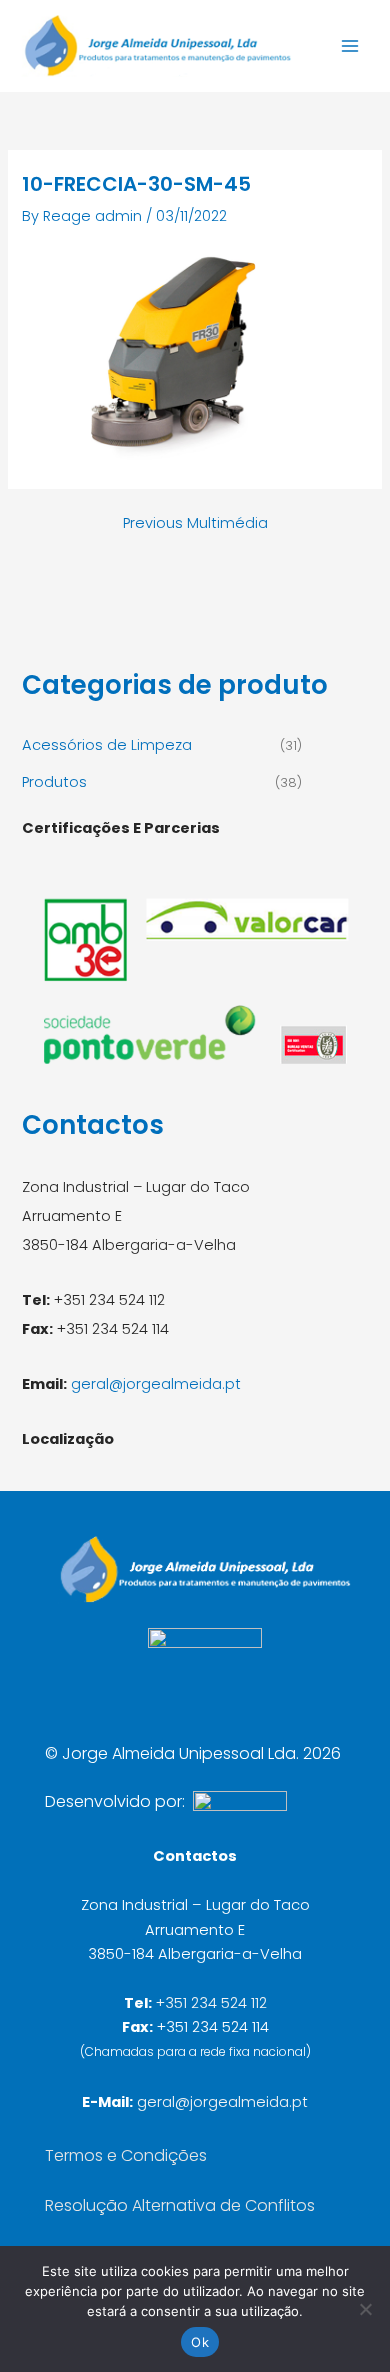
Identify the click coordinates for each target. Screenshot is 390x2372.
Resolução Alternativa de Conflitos (180, 2205)
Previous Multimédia (195, 523)
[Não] (365, 2309)
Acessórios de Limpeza (107, 745)
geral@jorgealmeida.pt (156, 1384)
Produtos (54, 782)
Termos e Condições (126, 2155)
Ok (200, 2342)
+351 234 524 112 (211, 2003)
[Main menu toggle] (350, 46)
